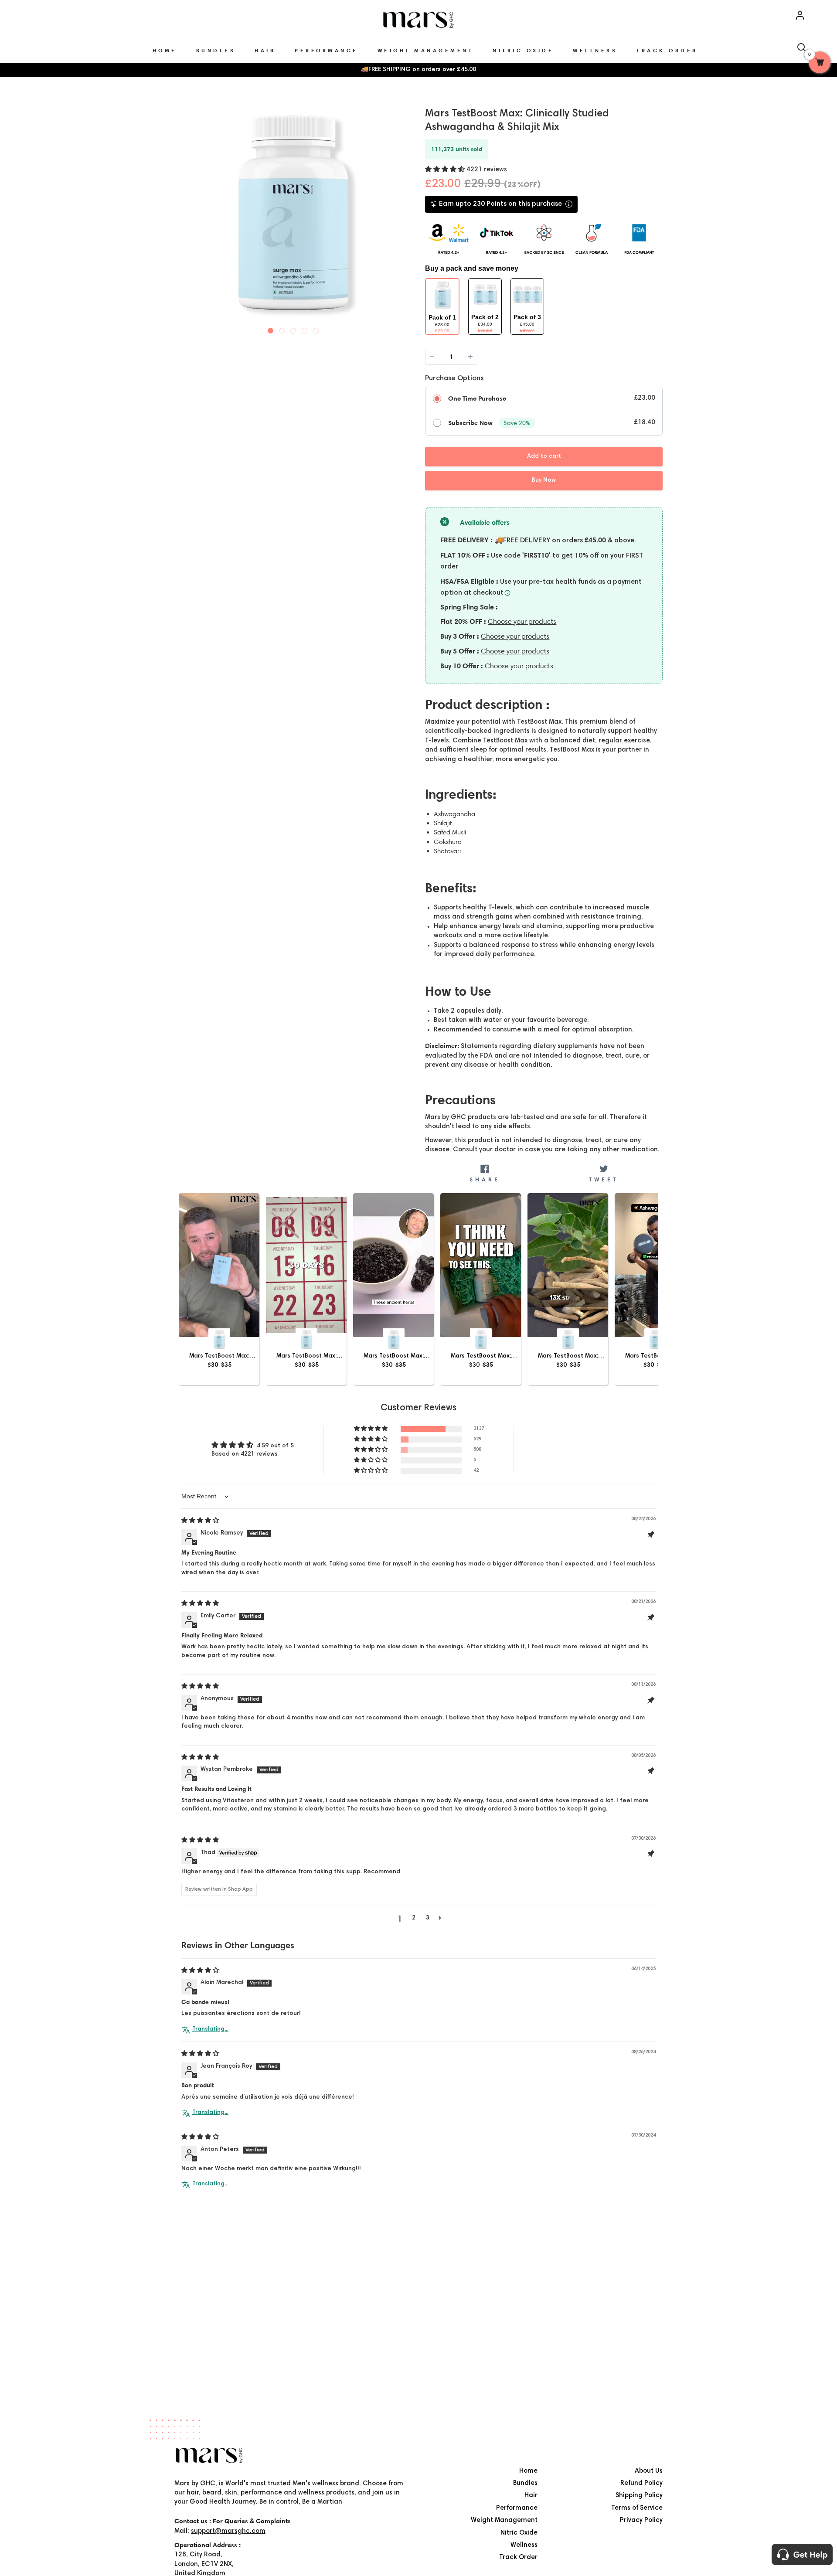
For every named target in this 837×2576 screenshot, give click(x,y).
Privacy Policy (641, 2520)
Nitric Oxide (519, 2533)
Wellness (524, 2545)
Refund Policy (641, 2483)
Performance (517, 2508)
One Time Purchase (477, 398)
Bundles (525, 2483)
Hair (531, 2496)
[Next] (404, 216)
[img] (200, 1521)
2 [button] (414, 1918)
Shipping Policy (639, 2496)
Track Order (518, 2557)
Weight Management (504, 2520)
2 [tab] (282, 329)
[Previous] (182, 216)
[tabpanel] (293, 213)
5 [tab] (316, 329)
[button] (446, 170)
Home (528, 2471)
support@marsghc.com (228, 2531)
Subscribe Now (470, 423)
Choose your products (522, 621)
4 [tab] (305, 329)
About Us (649, 2471)
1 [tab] (271, 329)
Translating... (210, 2029)
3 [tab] (293, 329)
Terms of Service (637, 2508)
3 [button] (428, 1918)
